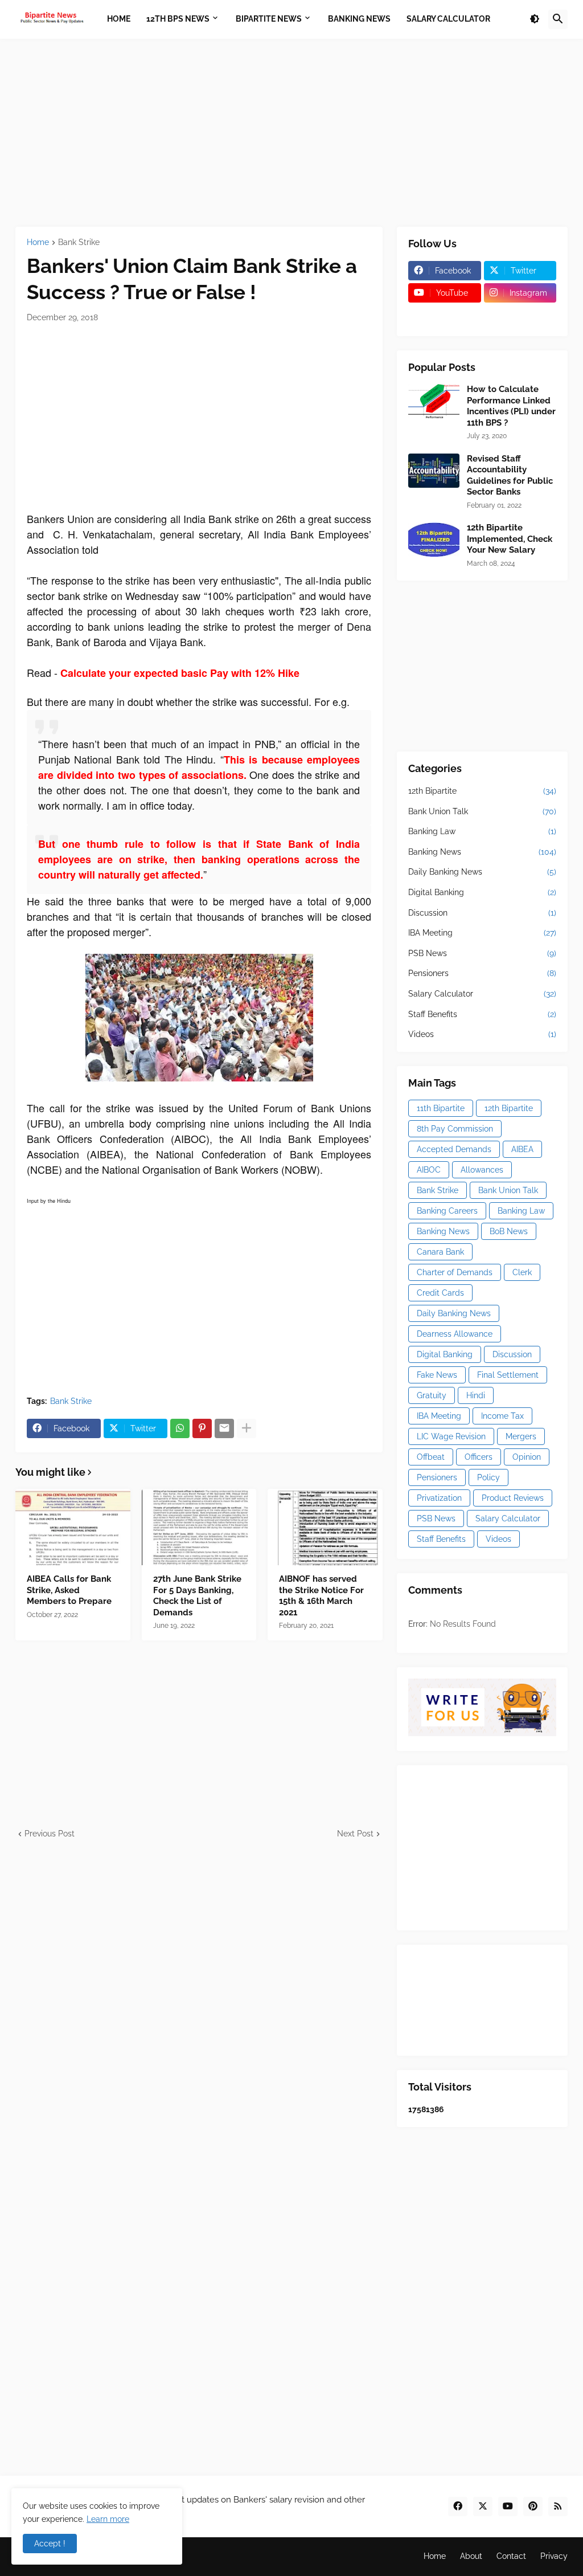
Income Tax (502, 1416)
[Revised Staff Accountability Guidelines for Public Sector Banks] (434, 471)
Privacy (554, 2556)
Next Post (355, 1834)
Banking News (482, 852)
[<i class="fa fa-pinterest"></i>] (445, 315)
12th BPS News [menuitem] (178, 19)
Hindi (476, 1395)
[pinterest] (533, 2506)
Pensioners (482, 973)
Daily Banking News (482, 872)
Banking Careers (447, 1211)
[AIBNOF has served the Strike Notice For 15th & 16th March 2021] (325, 1527)
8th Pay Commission (455, 1129)
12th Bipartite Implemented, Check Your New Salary (510, 539)
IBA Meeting (482, 933)
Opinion (527, 1457)
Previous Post (50, 1834)
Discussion (482, 913)
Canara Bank (440, 1252)
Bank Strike (79, 242)
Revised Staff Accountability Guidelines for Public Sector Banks (510, 475)
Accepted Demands (454, 1149)
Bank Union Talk (482, 811)
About (471, 2556)
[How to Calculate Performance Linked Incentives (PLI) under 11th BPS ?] (434, 401)
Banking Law (482, 831)
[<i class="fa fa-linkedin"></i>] (520, 315)
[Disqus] (199, 1982)
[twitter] (483, 2506)
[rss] (558, 2506)
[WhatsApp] (180, 1428)
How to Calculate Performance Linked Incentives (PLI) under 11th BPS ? (511, 406)
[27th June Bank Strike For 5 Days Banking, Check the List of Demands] (199, 1527)
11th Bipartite (441, 1108)
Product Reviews (513, 1498)
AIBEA (522, 1149)
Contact (511, 2556)
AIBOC (429, 1170)
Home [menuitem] (119, 19)
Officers (479, 1457)
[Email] (224, 1428)
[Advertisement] (291, 133)
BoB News (509, 1231)
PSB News (482, 953)
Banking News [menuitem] (359, 19)
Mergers (521, 1436)
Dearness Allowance (455, 1334)
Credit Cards (440, 1293)
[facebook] (458, 2506)
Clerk (522, 1272)
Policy (488, 1477)
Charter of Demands (455, 1272)
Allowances (482, 1170)
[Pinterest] (202, 1428)
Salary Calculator (482, 994)
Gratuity (432, 1395)
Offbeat (431, 1457)
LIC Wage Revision (451, 1436)
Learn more (108, 2519)
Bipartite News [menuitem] (269, 19)
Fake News (437, 1375)
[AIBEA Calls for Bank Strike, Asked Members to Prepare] (73, 1527)
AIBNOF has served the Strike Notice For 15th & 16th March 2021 (321, 1596)
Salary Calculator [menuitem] (448, 19)
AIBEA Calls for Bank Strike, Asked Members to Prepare (69, 1590)
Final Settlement (508, 1375)
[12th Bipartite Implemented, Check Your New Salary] (434, 540)
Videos (482, 1034)
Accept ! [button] (50, 2544)
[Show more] (247, 1428)
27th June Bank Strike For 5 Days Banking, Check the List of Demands (197, 1596)
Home (38, 242)
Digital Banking (482, 892)
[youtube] (508, 2506)
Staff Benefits (482, 1014)
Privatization (439, 1498)
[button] (535, 19)
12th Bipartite (482, 791)
